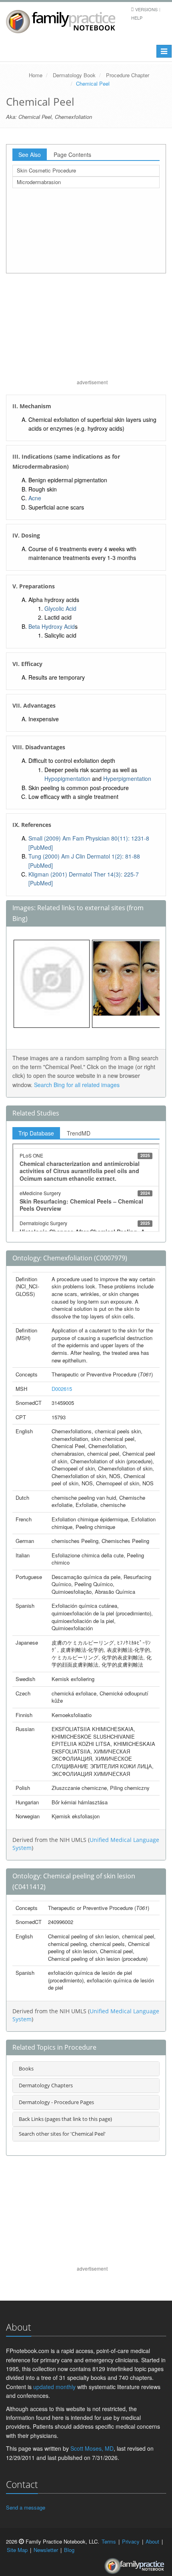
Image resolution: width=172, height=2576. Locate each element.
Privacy (131, 2541)
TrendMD (79, 1133)
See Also (30, 154)
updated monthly (54, 2387)
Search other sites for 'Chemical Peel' (62, 2134)
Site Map (17, 2550)
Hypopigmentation (67, 778)
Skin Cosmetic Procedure (46, 170)
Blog (69, 2550)
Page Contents (72, 154)
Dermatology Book (74, 75)
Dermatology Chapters (46, 2085)
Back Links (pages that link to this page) (65, 2119)
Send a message (26, 2507)
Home (36, 75)
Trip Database (36, 1133)
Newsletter (46, 2550)
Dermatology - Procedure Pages (56, 2102)
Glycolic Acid (60, 608)
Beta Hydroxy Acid (52, 626)
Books (26, 2068)
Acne (35, 498)
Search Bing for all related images (77, 1085)
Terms (109, 2541)
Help (137, 18)
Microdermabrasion (39, 182)
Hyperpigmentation (127, 778)
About (152, 2541)
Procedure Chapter (128, 75)
